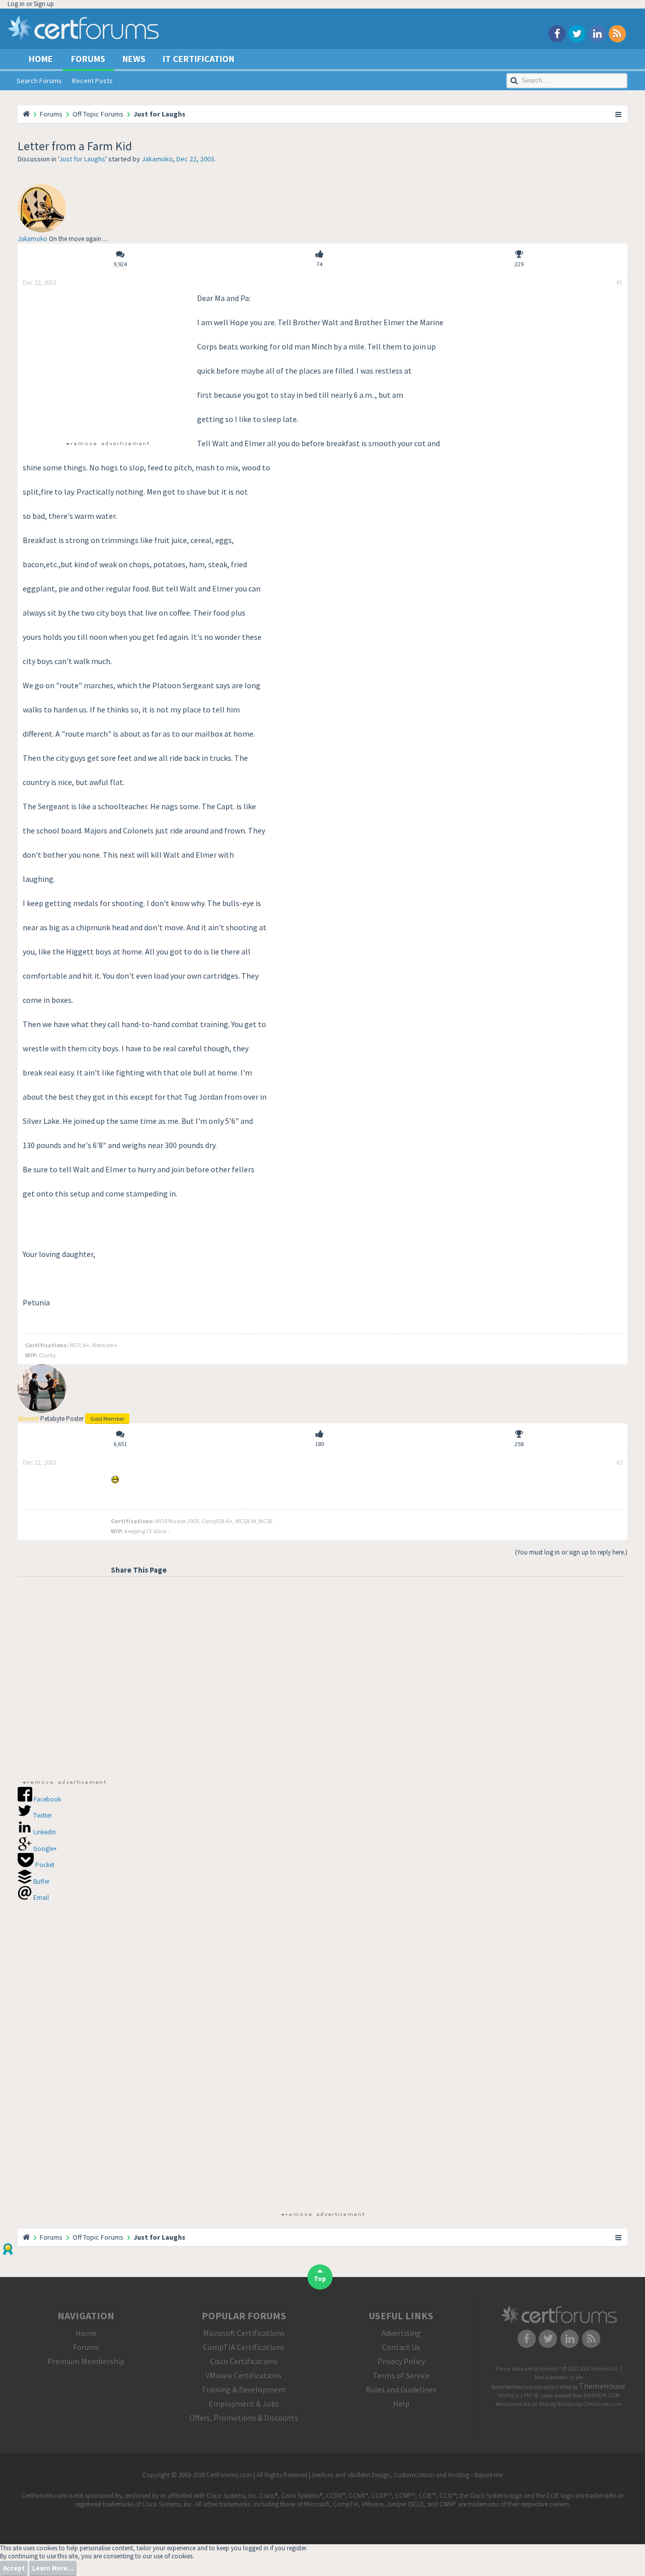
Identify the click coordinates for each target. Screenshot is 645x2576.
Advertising (401, 2333)
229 (519, 264)
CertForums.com (602, 2404)
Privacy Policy (401, 2361)
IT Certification (199, 59)
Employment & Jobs (244, 2404)
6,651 (120, 1444)
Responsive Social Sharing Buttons (536, 2404)
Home (41, 59)
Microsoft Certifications (244, 2333)
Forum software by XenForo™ (558, 2369)
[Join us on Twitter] (577, 33)
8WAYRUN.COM (602, 2395)
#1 (619, 283)
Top (320, 2279)
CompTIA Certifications (244, 2347)
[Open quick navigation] (619, 114)
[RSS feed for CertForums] (617, 33)
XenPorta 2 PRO (516, 2395)
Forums (88, 59)
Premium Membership (86, 2361)
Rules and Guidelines (401, 2389)
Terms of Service (401, 2375)
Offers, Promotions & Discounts (244, 2418)
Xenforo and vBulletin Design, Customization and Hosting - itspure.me (407, 2475)
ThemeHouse (602, 2386)
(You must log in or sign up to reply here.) (571, 1552)
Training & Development (244, 2389)
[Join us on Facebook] (557, 33)
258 (519, 1444)
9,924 (120, 264)
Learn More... (53, 2568)
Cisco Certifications (244, 2361)
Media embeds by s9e (559, 2377)
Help (401, 2404)
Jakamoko (157, 159)
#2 (619, 1463)
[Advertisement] (107, 363)
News (134, 59)
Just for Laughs (82, 159)
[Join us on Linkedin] (597, 33)
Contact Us (401, 2347)
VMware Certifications (244, 2375)
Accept (14, 2568)
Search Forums (39, 81)
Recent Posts (92, 81)
